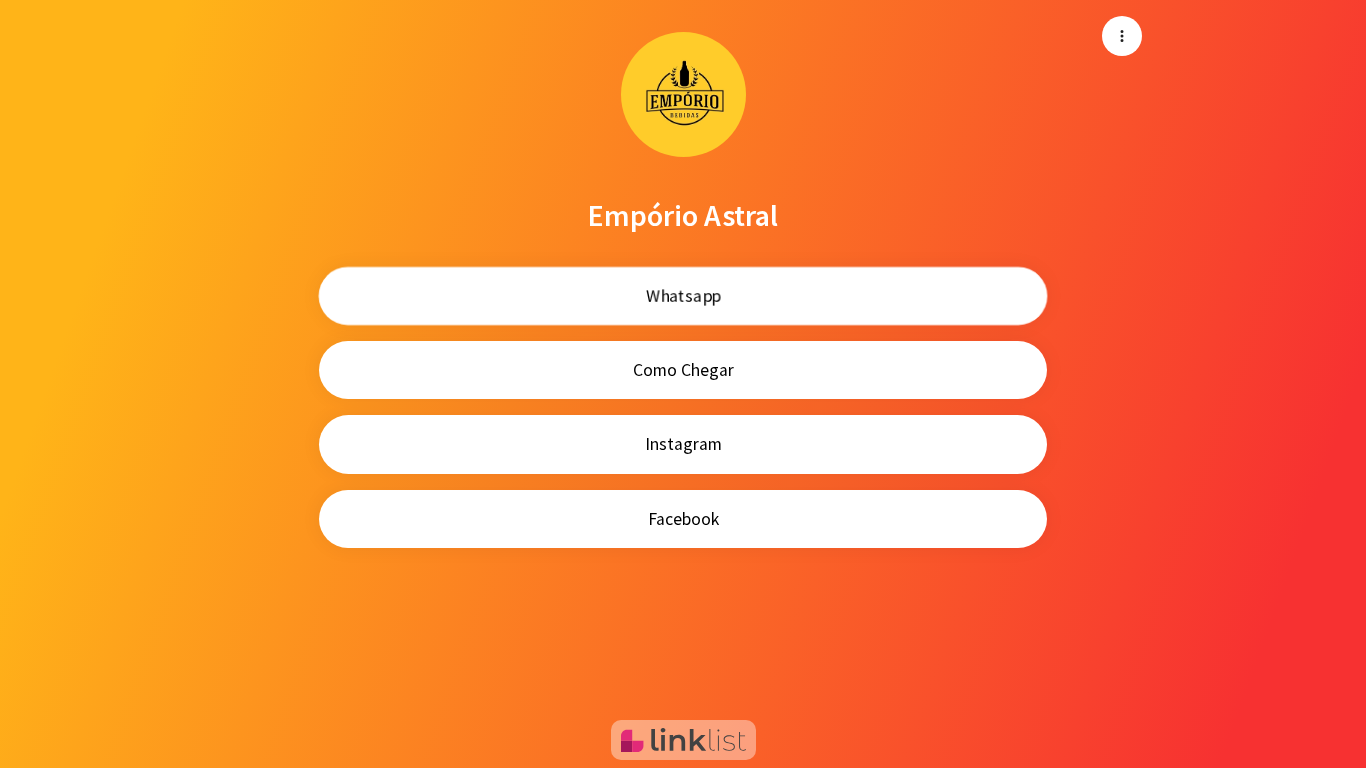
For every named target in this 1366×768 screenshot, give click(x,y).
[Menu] (1122, 36)
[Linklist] (683, 740)
